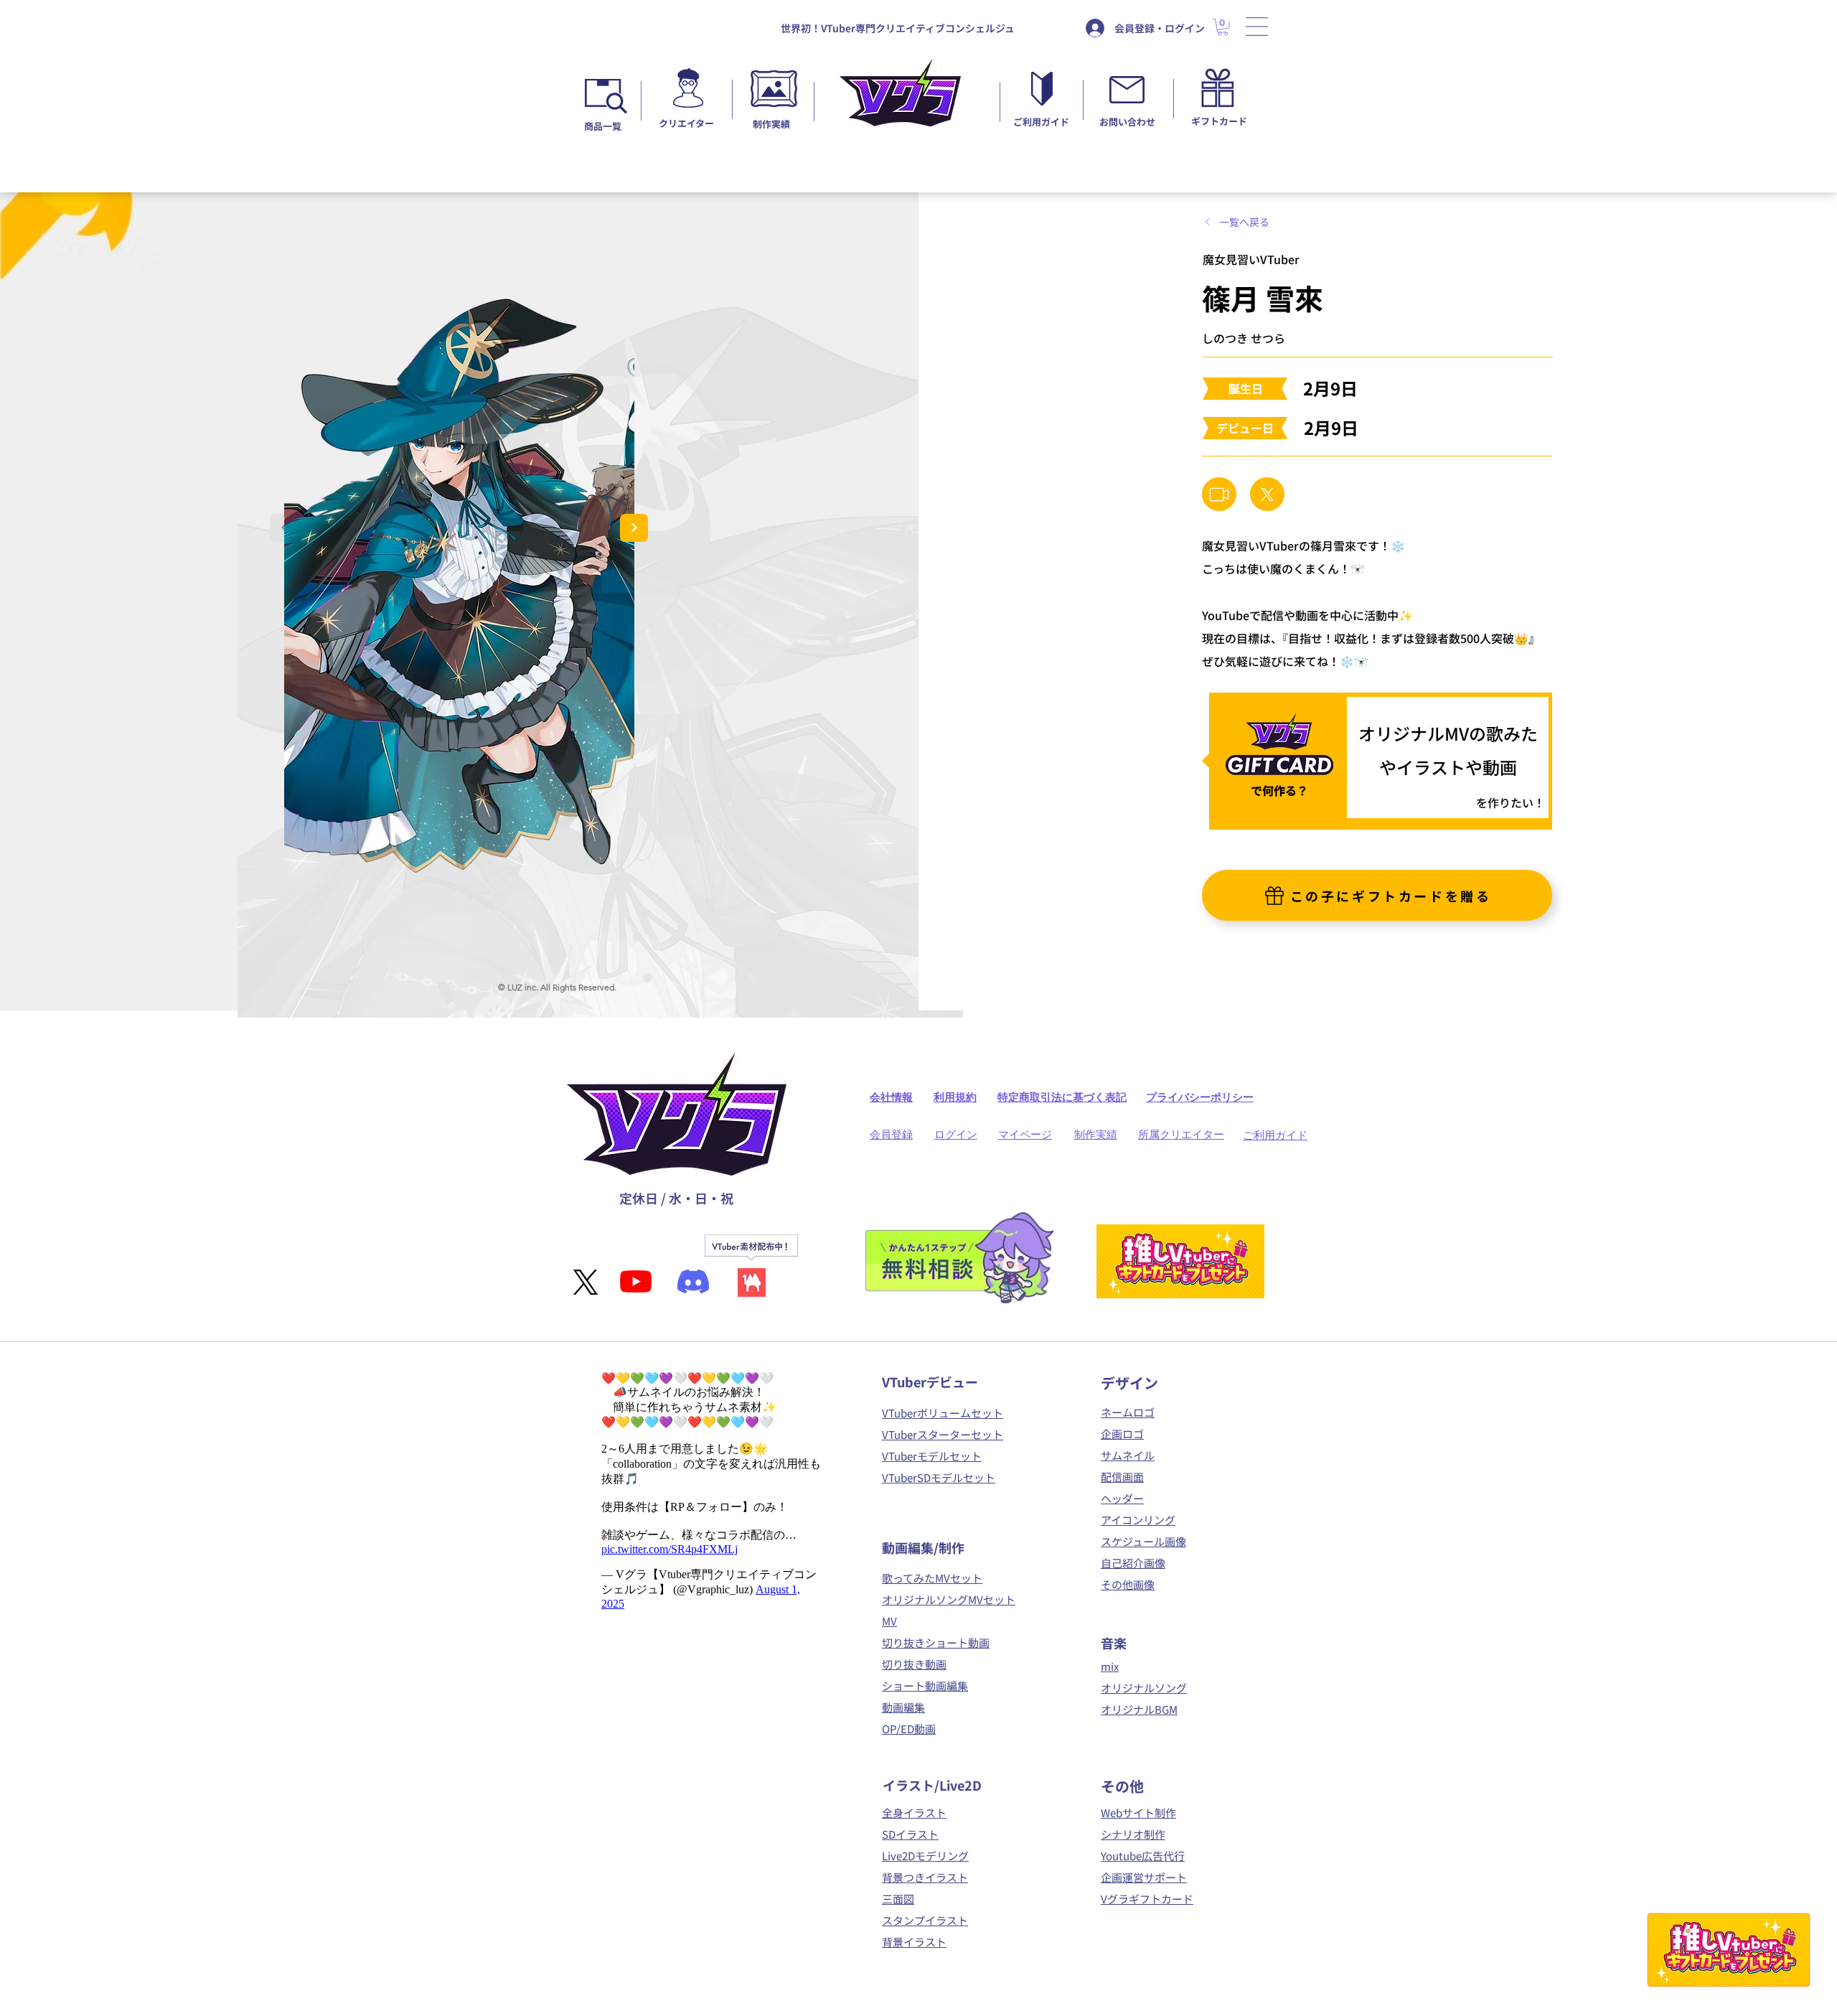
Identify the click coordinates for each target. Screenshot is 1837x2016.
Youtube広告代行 (1143, 1856)
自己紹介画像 (1133, 1563)
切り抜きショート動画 (936, 1642)
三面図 (898, 1899)
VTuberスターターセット (943, 1434)
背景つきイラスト (925, 1877)
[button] (1257, 27)
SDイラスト (910, 1834)
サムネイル (1128, 1455)
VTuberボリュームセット (943, 1413)
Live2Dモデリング (925, 1856)
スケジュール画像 (1143, 1541)
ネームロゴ (1128, 1412)
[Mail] (1267, 494)
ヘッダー (1122, 1498)
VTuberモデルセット (932, 1456)
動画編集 (903, 1707)
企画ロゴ (1122, 1434)
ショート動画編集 (925, 1686)
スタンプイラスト (925, 1920)
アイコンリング (1138, 1520)
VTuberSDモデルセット (939, 1477)
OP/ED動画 (909, 1729)
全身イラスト (914, 1813)
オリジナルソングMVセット (949, 1599)
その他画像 (1128, 1584)
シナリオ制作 (1133, 1834)
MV (889, 1621)
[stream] (1219, 494)
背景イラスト (914, 1942)
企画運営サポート (1144, 1877)
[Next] (634, 528)
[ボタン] (688, 94)
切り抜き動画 (914, 1664)
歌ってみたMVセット (932, 1578)
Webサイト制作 (1138, 1813)
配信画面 (1122, 1477)
